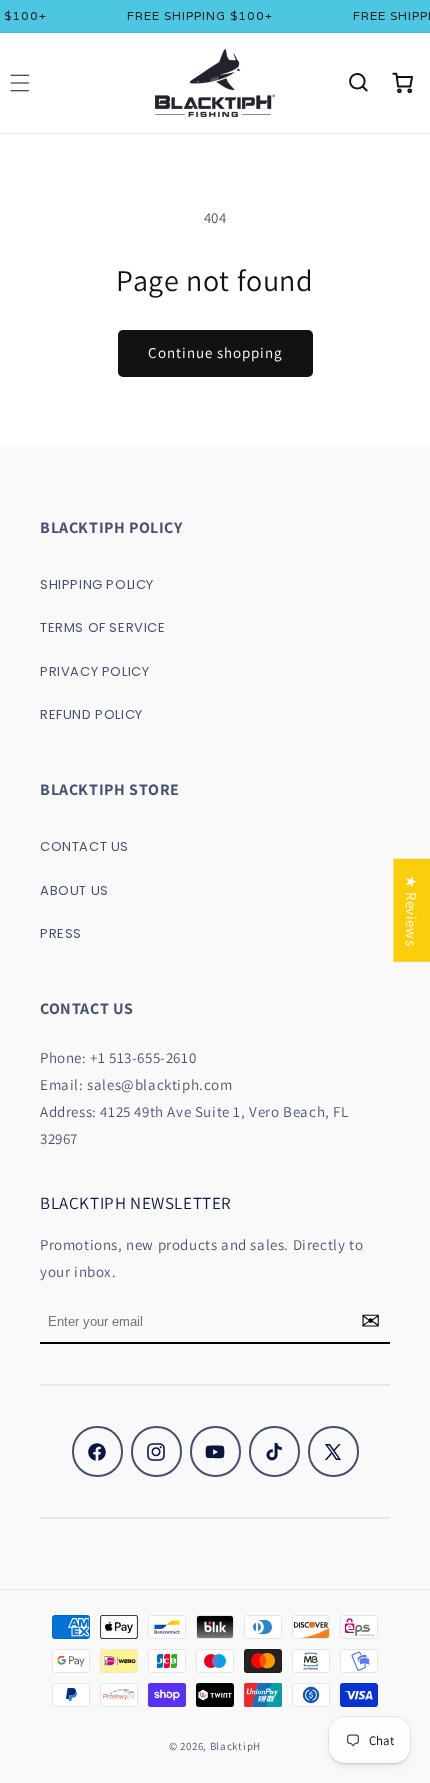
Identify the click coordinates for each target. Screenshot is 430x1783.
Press (61, 933)
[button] (358, 83)
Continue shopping (215, 352)
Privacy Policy (94, 671)
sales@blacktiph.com (159, 1084)
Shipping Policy (97, 584)
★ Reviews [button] (411, 909)
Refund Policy (91, 714)
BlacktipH (235, 1746)
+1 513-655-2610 (143, 1057)
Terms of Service (103, 627)
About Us (74, 890)
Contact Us (84, 846)
